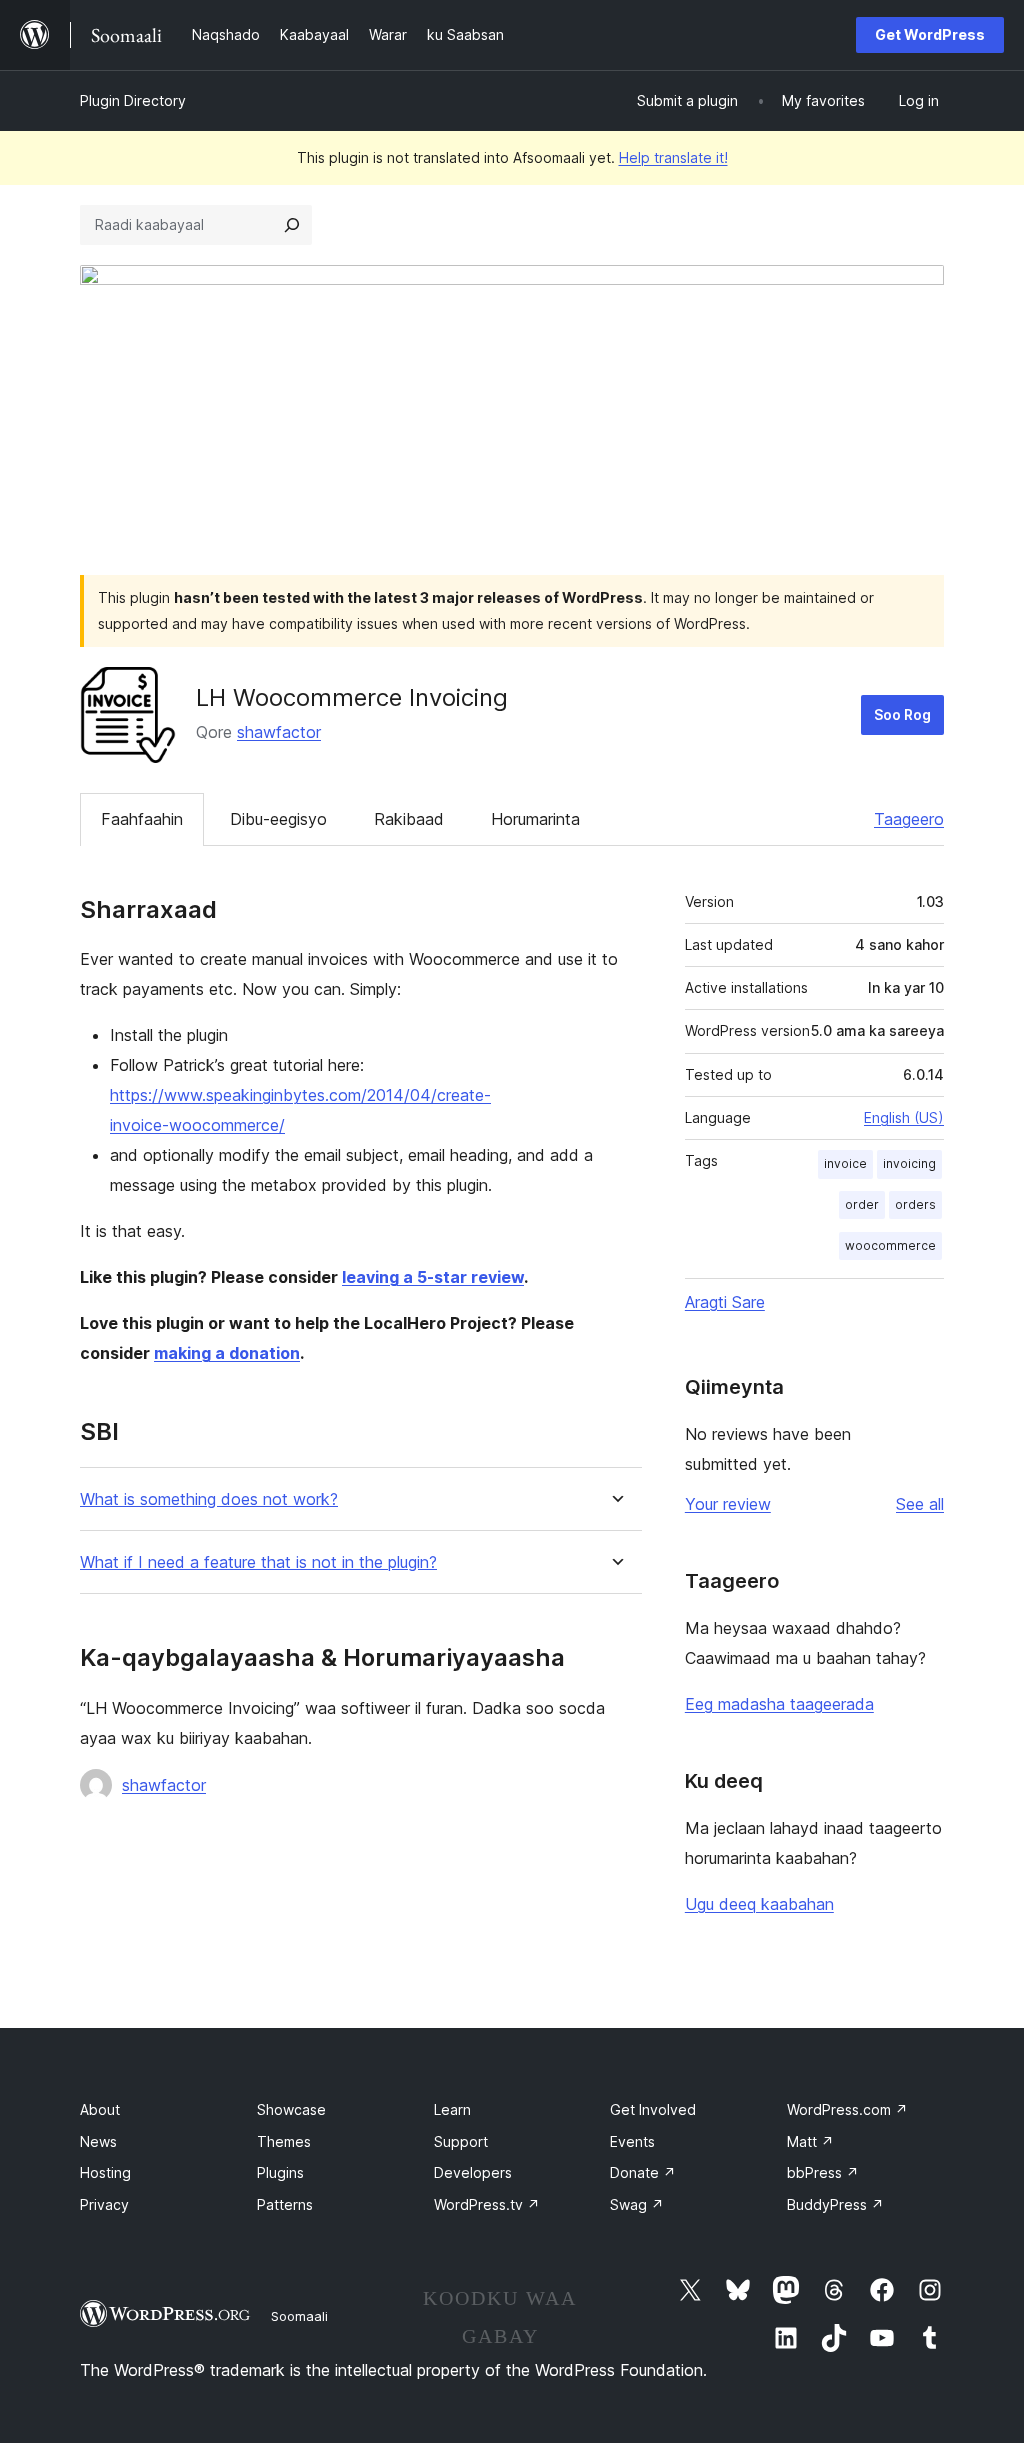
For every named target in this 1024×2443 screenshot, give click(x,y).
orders (915, 1204)
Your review (728, 1504)
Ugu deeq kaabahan (759, 1904)
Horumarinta (535, 819)
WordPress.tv (487, 2204)
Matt (810, 2141)
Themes (284, 2141)
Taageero (909, 819)
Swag (637, 2204)
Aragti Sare (725, 1302)
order (862, 1204)
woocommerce (890, 1245)
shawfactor (279, 732)
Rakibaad (409, 819)
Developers (473, 2172)
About (100, 2109)
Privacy (104, 2204)
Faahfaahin (142, 819)
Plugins (280, 2172)
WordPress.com (847, 2109)
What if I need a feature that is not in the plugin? (258, 1562)
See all (920, 1504)
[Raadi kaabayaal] (292, 225)
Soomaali (299, 2316)
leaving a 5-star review (433, 1277)
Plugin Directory (133, 100)
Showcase (291, 2109)
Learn (452, 2109)
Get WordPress (930, 34)
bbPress (823, 2172)
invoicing (909, 1163)
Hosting (105, 2172)
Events (632, 2141)
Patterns (285, 2204)
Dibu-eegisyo (278, 819)
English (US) (904, 1117)
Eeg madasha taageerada (779, 1704)
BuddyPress (835, 2204)
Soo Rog (902, 714)
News (98, 2141)
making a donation (227, 1353)
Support (461, 2141)
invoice (845, 1163)
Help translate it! (673, 157)
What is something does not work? (209, 1499)
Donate (643, 2172)
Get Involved (653, 2109)
